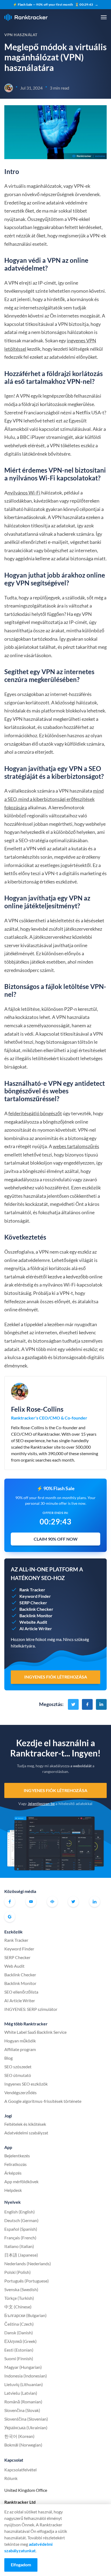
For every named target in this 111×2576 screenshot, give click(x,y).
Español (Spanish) (21, 2229)
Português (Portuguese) (27, 2281)
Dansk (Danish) (19, 2333)
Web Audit (14, 1966)
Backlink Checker (20, 1975)
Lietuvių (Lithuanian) (24, 2384)
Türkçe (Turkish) (19, 2298)
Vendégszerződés (20, 2092)
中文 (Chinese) (18, 2307)
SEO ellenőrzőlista (21, 1992)
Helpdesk (13, 2190)
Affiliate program (20, 2049)
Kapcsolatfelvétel (20, 2470)
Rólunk (11, 2478)
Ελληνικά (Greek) (20, 2341)
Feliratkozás (15, 2164)
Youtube (31, 1902)
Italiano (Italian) (19, 2246)
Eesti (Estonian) (19, 2350)
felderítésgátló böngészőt (35, 1113)
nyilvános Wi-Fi (24, 493)
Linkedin (95, 1902)
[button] (104, 17)
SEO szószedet (18, 2067)
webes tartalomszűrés (76, 1146)
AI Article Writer (20, 2000)
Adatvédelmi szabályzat (26, 2133)
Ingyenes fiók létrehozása (55, 1790)
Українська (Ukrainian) (26, 2427)
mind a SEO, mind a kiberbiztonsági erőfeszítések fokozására (54, 799)
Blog (8, 2058)
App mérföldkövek (21, 2181)
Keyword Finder (19, 1949)
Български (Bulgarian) (25, 2315)
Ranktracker (26, 17)
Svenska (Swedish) (21, 2289)
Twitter (73, 1902)
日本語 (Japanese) (21, 2255)
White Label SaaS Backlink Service (35, 2032)
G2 (10, 1917)
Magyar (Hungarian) (23, 2367)
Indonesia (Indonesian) (26, 2376)
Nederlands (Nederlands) (28, 2263)
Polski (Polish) (18, 2272)
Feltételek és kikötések (25, 2124)
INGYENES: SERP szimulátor (31, 2009)
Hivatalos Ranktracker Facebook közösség (52, 1902)
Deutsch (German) (21, 2220)
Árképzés (13, 2173)
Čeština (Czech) (19, 2324)
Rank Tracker (16, 1940)
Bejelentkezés (17, 2156)
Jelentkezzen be (41, 1804)
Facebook (10, 1902)
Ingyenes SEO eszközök (26, 2084)
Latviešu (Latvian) (21, 2393)
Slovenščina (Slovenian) (26, 2419)
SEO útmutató (18, 2075)
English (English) (20, 2212)
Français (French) (20, 2238)
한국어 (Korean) (19, 2436)
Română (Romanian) (23, 2402)
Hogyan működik (20, 2041)
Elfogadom (21, 2565)
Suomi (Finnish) (19, 2358)
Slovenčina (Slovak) (22, 2410)
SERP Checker (17, 1957)
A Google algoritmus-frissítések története (43, 2101)
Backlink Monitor (20, 1983)
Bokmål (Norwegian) (23, 2445)
